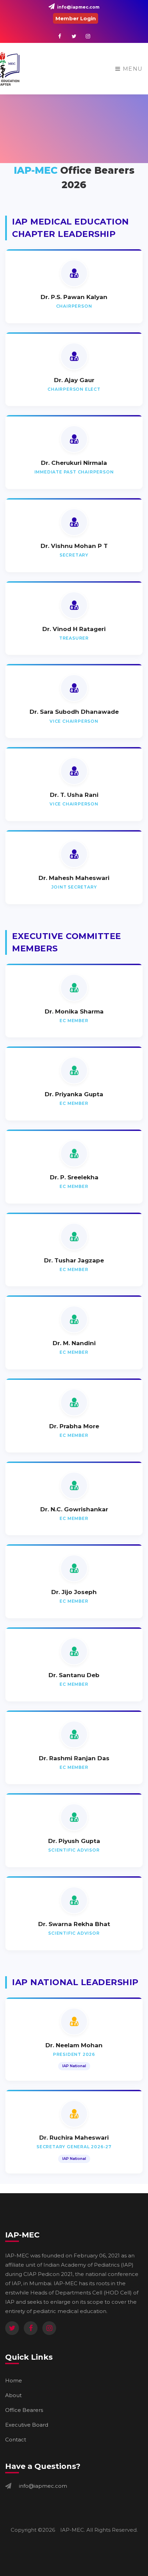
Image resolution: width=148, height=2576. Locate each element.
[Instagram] (49, 2328)
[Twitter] (12, 2328)
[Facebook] (31, 2328)
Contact (16, 2440)
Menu (132, 69)
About (13, 2395)
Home (14, 2380)
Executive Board (27, 2425)
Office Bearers (24, 2410)
